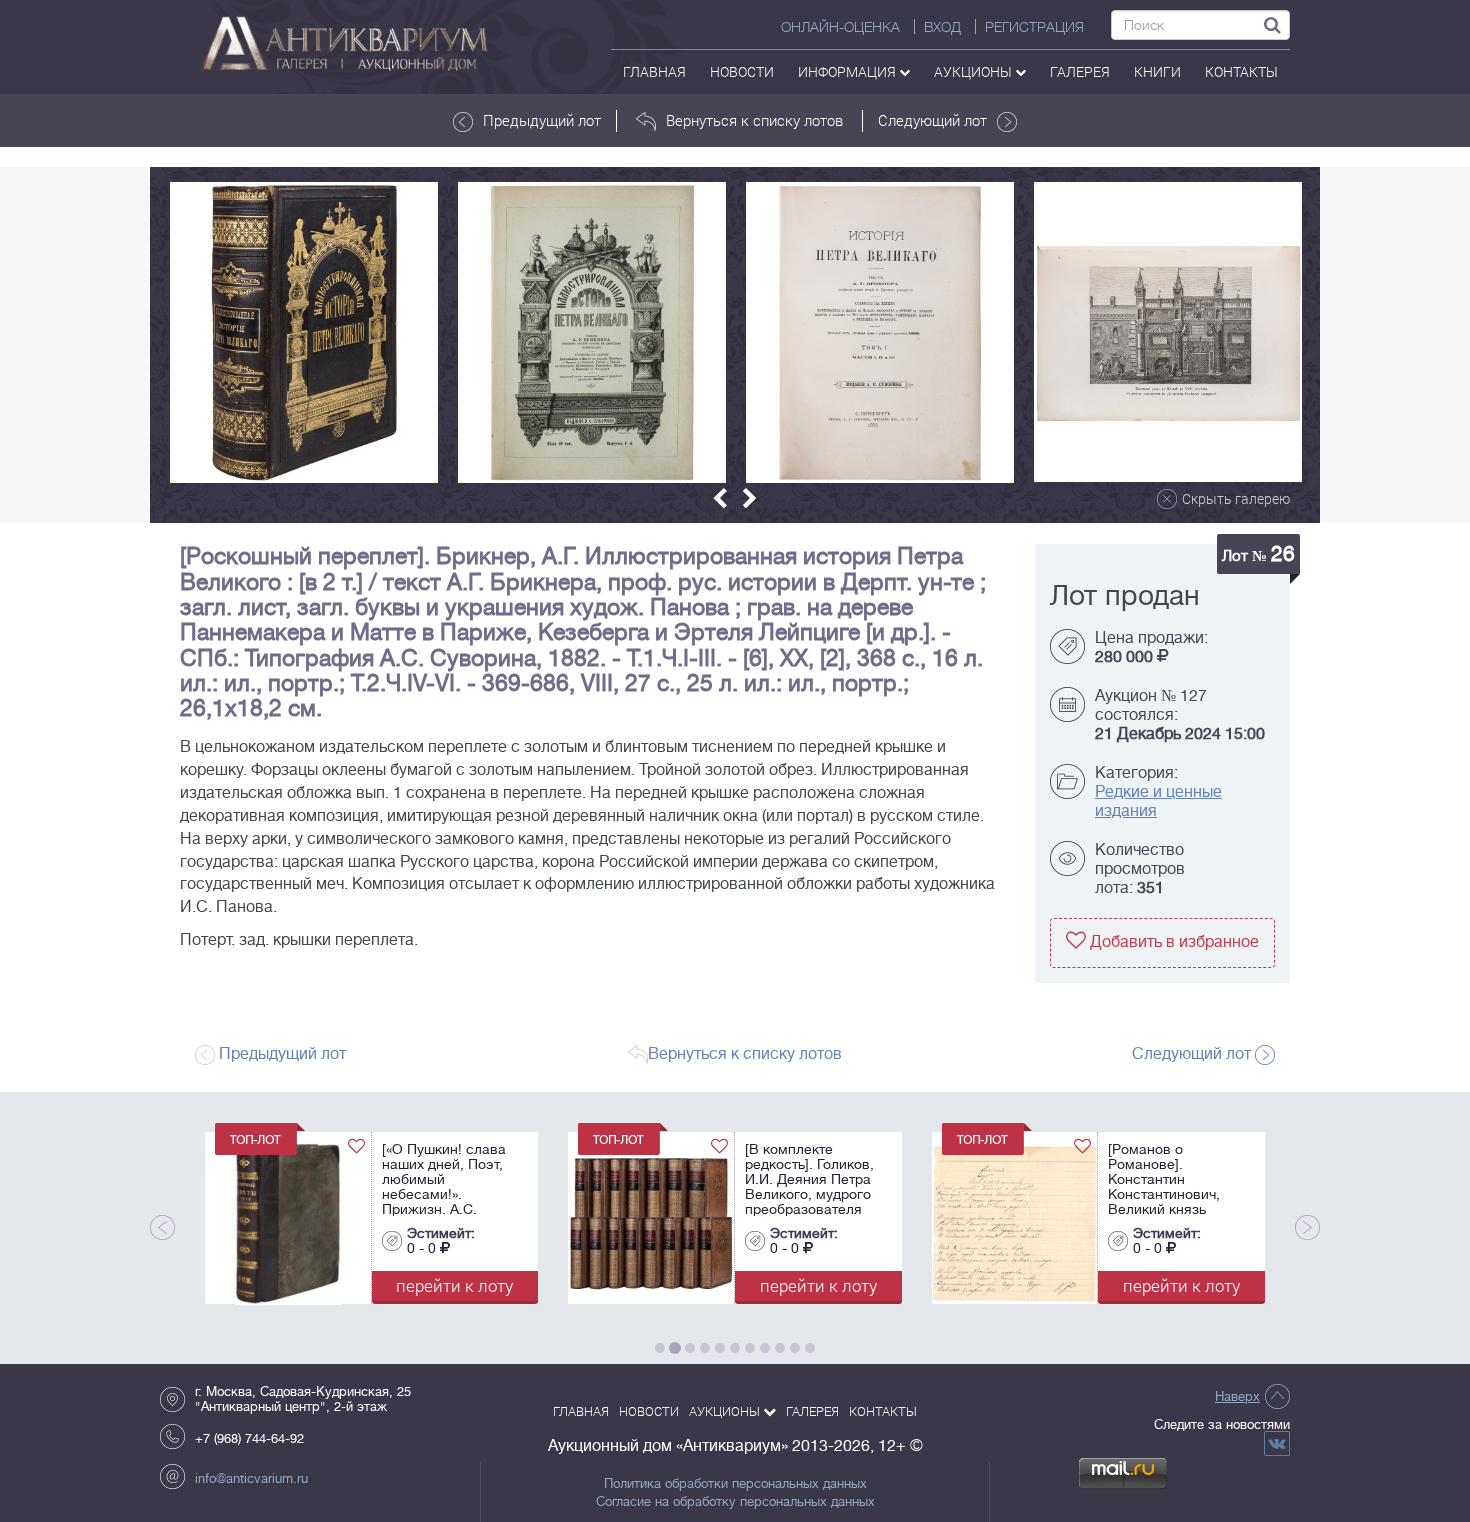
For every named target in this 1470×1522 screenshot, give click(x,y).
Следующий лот (932, 120)
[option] (304, 332)
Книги (1157, 71)
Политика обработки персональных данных (735, 1484)
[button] (720, 498)
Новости (742, 71)
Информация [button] (848, 71)
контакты (1241, 71)
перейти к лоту (309, 1285)
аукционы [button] (974, 71)
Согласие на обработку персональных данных (735, 1502)
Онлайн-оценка (840, 27)
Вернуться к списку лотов (754, 120)
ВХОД (942, 27)
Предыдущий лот (542, 120)
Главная (654, 71)
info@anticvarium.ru (251, 1478)
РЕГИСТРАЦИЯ (1034, 27)
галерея (1080, 71)
